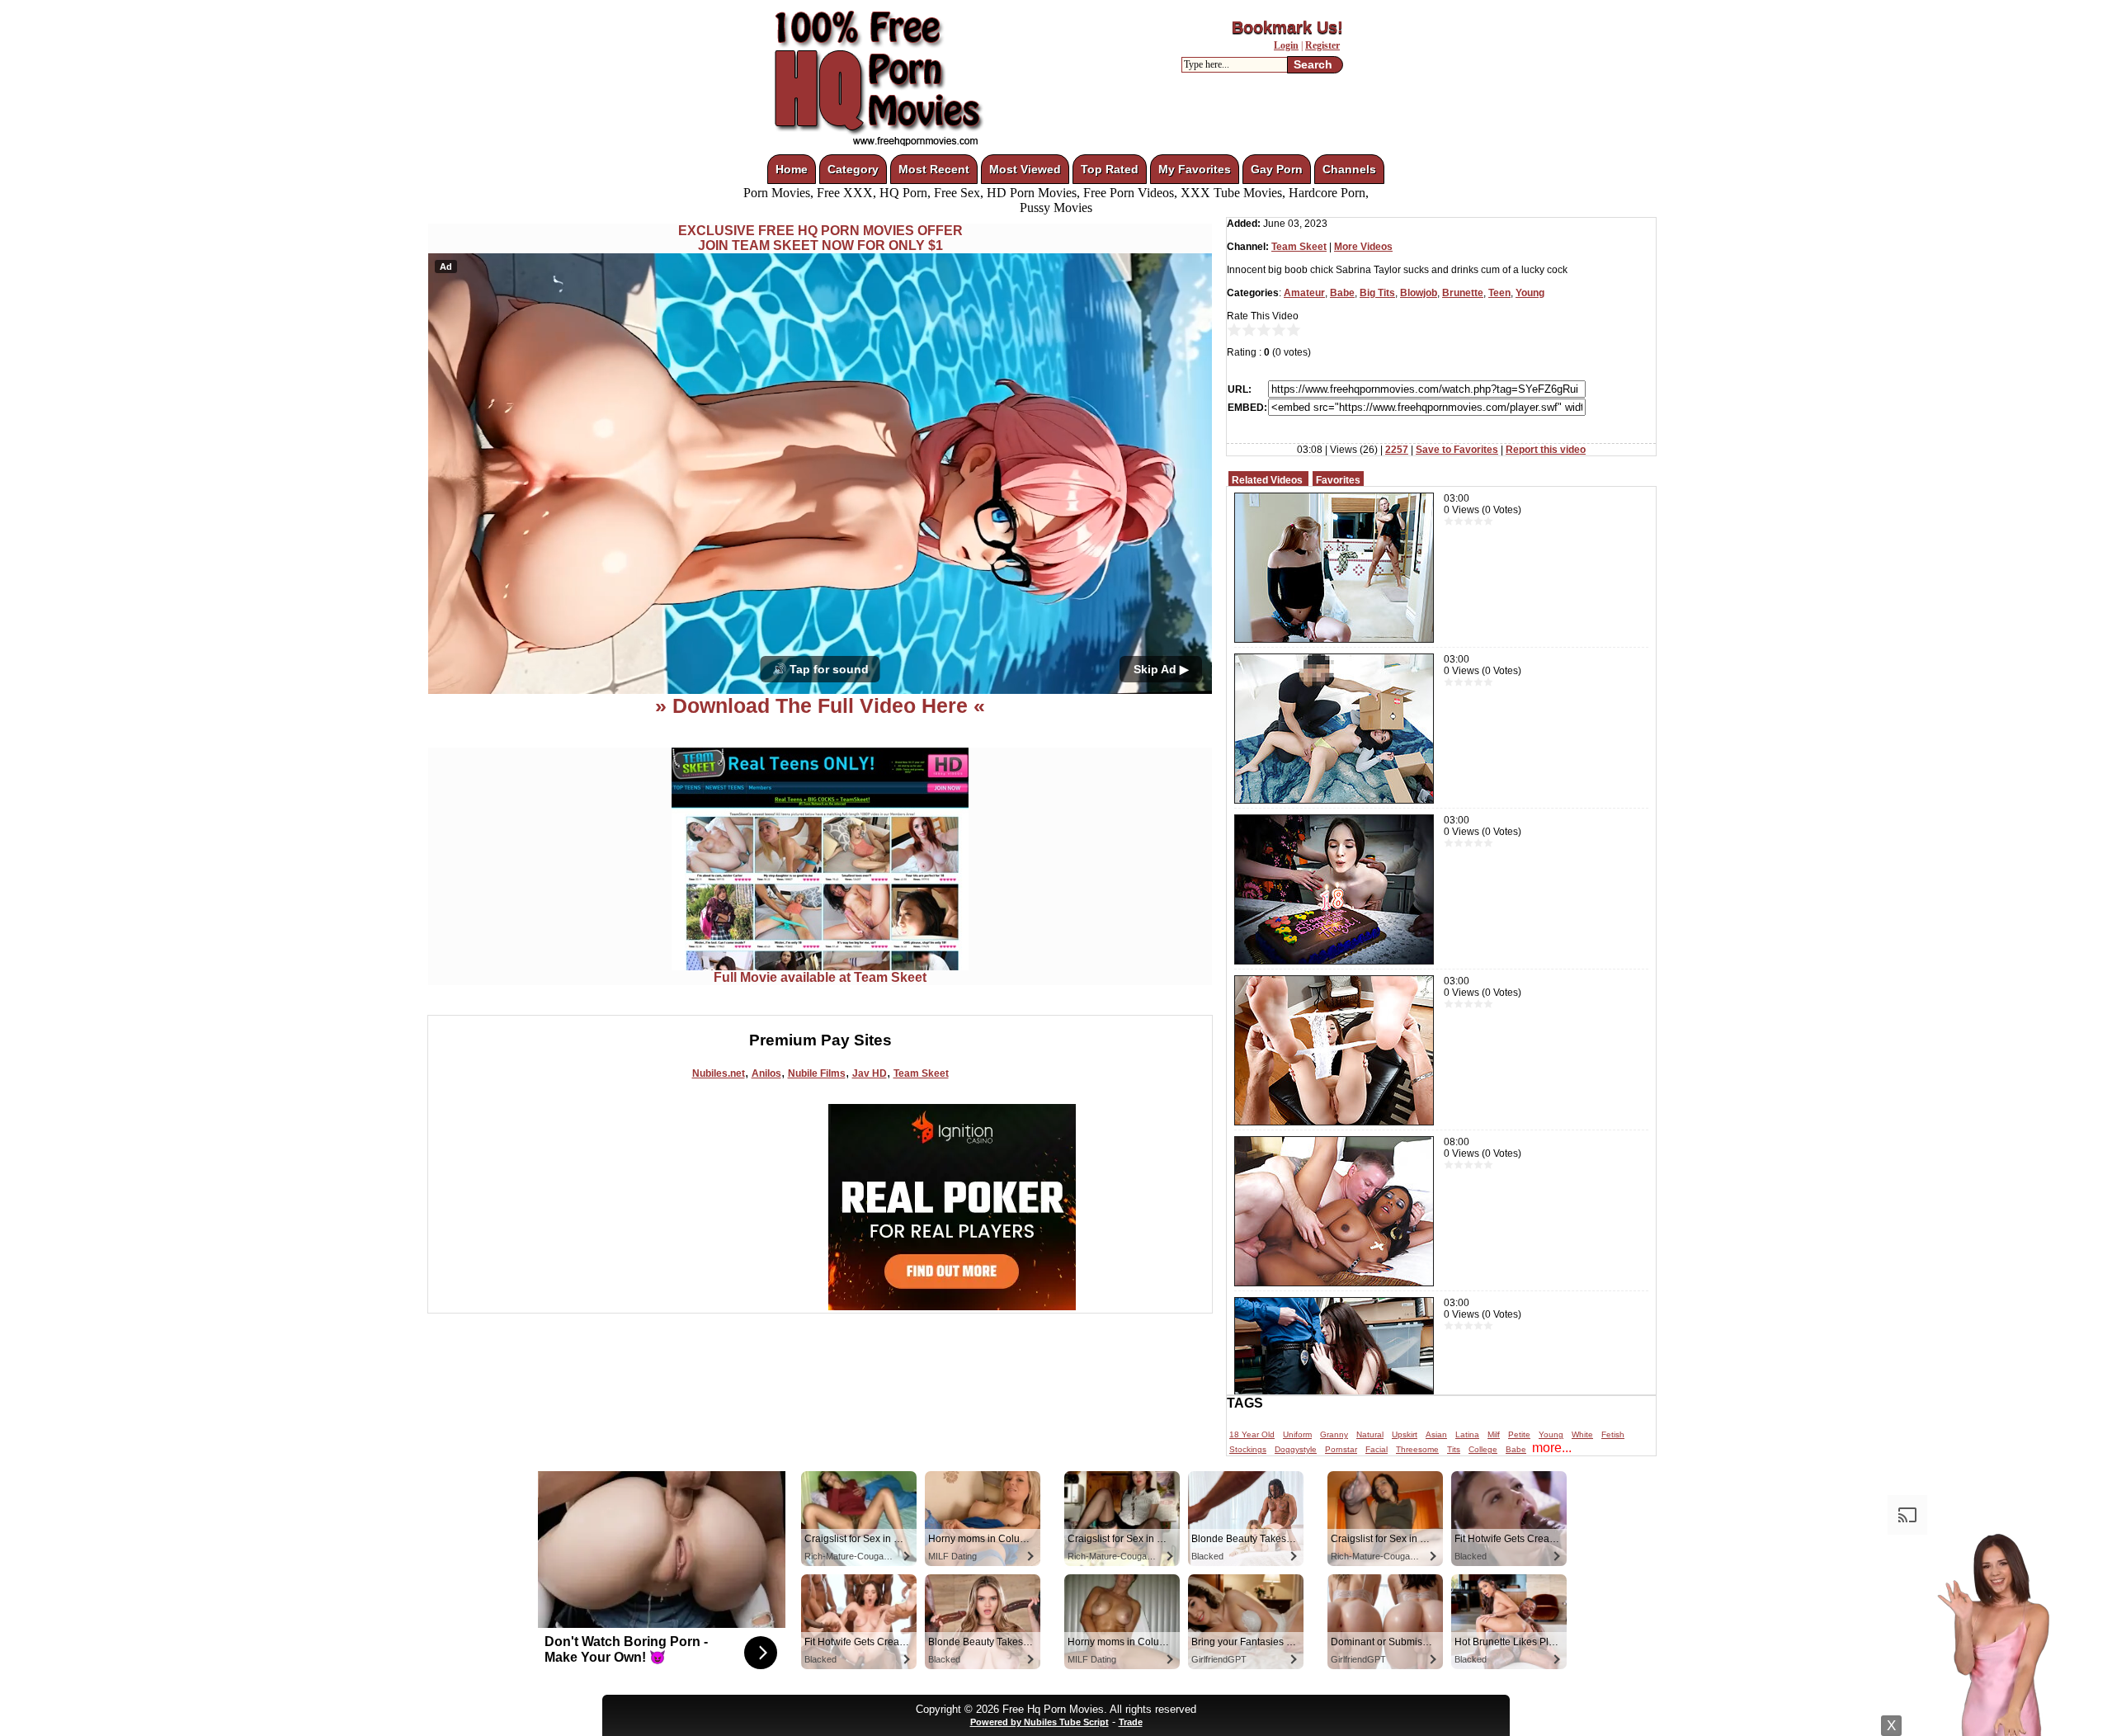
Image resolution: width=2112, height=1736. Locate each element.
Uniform (1297, 1434)
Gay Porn (1277, 169)
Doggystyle (1296, 1449)
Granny (1334, 1434)
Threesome (1417, 1449)
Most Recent (934, 169)
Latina (1467, 1434)
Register (1322, 45)
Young (1530, 293)
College (1483, 1449)
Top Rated (1110, 169)
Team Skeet (921, 1073)
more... (1552, 1448)
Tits (1454, 1449)
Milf (1494, 1434)
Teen (1499, 293)
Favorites (1338, 480)
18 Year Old (1252, 1434)
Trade (1131, 1722)
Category (853, 169)
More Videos (1363, 247)
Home (792, 169)
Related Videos (1267, 480)
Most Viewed (1025, 169)
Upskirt (1405, 1434)
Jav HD (870, 1073)
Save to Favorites (1457, 450)
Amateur (1304, 293)
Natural (1370, 1434)
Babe (1342, 293)
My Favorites (1195, 169)
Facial (1377, 1449)
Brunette (1463, 293)
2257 (1397, 450)
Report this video (1546, 450)
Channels (1349, 169)
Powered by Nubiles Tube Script (1039, 1722)
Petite (1519, 1434)
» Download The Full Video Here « (820, 705)
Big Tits (1377, 293)
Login (1286, 45)
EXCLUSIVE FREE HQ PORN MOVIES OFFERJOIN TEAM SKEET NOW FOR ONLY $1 (820, 238)
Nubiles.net (719, 1073)
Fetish (1613, 1434)
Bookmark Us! (1287, 27)
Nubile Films (817, 1073)
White (1582, 1434)
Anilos (766, 1073)
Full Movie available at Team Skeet (820, 977)
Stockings (1248, 1449)
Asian (1436, 1434)
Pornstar (1341, 1449)
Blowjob (1419, 293)
